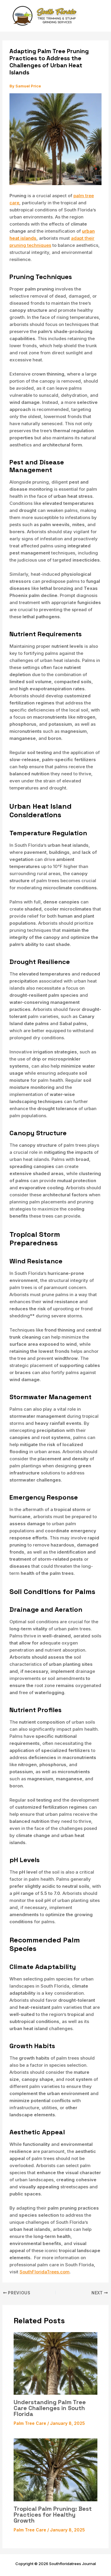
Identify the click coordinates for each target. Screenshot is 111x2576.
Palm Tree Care (30, 2423)
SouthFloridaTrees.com (45, 2272)
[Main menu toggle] (98, 16)
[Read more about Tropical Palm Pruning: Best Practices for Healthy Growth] (56, 2469)
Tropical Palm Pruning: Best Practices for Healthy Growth (53, 2515)
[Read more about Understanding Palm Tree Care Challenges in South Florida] (56, 2363)
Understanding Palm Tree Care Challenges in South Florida (50, 2408)
